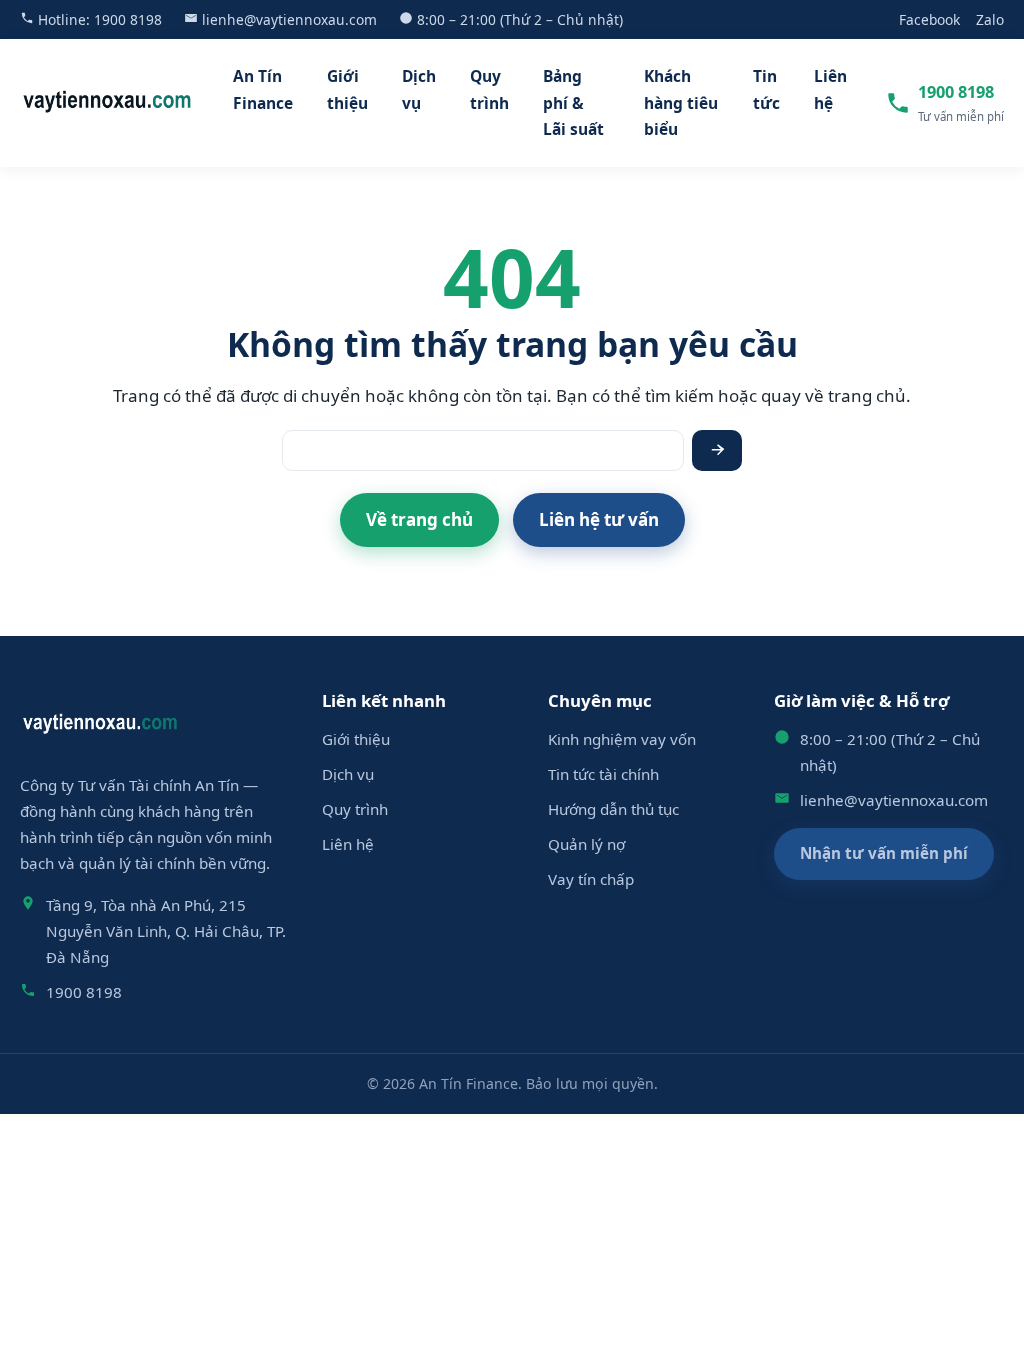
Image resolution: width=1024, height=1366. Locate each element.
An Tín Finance (263, 89)
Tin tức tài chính (603, 774)
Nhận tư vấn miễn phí (884, 853)
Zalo (990, 19)
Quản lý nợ (586, 844)
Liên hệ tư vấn (599, 519)
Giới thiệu (347, 89)
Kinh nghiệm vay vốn (622, 739)
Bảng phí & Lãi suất (573, 102)
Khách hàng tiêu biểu (681, 102)
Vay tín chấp (591, 879)
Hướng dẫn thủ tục (613, 809)
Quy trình (489, 89)
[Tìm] (717, 450)
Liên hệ (830, 89)
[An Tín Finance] (107, 102)
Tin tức (766, 89)
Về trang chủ (419, 519)
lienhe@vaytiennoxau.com (289, 19)
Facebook (929, 19)
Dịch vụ (419, 89)
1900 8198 (128, 19)
